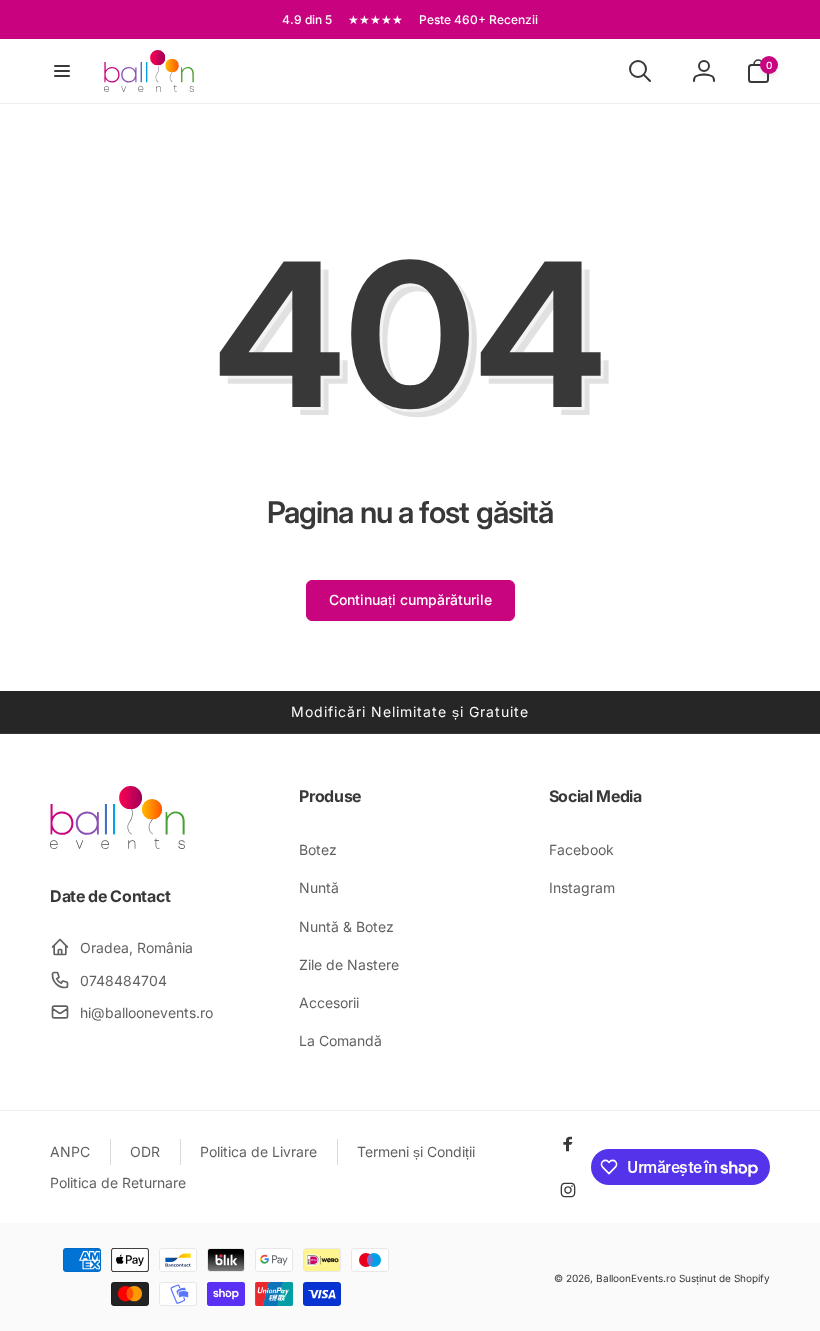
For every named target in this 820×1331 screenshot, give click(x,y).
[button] (62, 71)
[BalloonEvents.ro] (117, 843)
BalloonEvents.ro (636, 1278)
